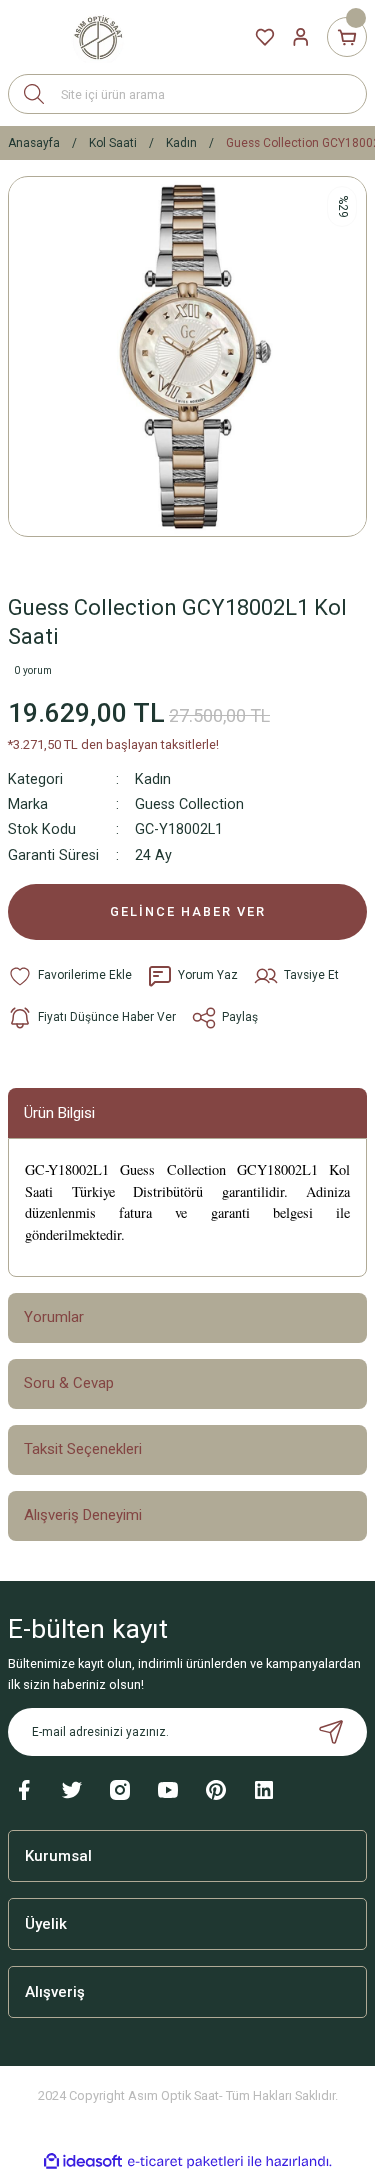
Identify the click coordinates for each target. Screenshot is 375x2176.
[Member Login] (301, 37)
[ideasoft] (83, 2162)
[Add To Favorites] (70, 976)
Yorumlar (54, 1317)
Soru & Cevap (69, 1383)
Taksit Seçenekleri (83, 1449)
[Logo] (98, 36)
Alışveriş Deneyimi (83, 1515)
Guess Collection (189, 804)
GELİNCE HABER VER (188, 911)
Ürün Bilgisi (59, 1113)
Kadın (153, 779)
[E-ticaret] (185, 2161)
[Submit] (331, 1732)
